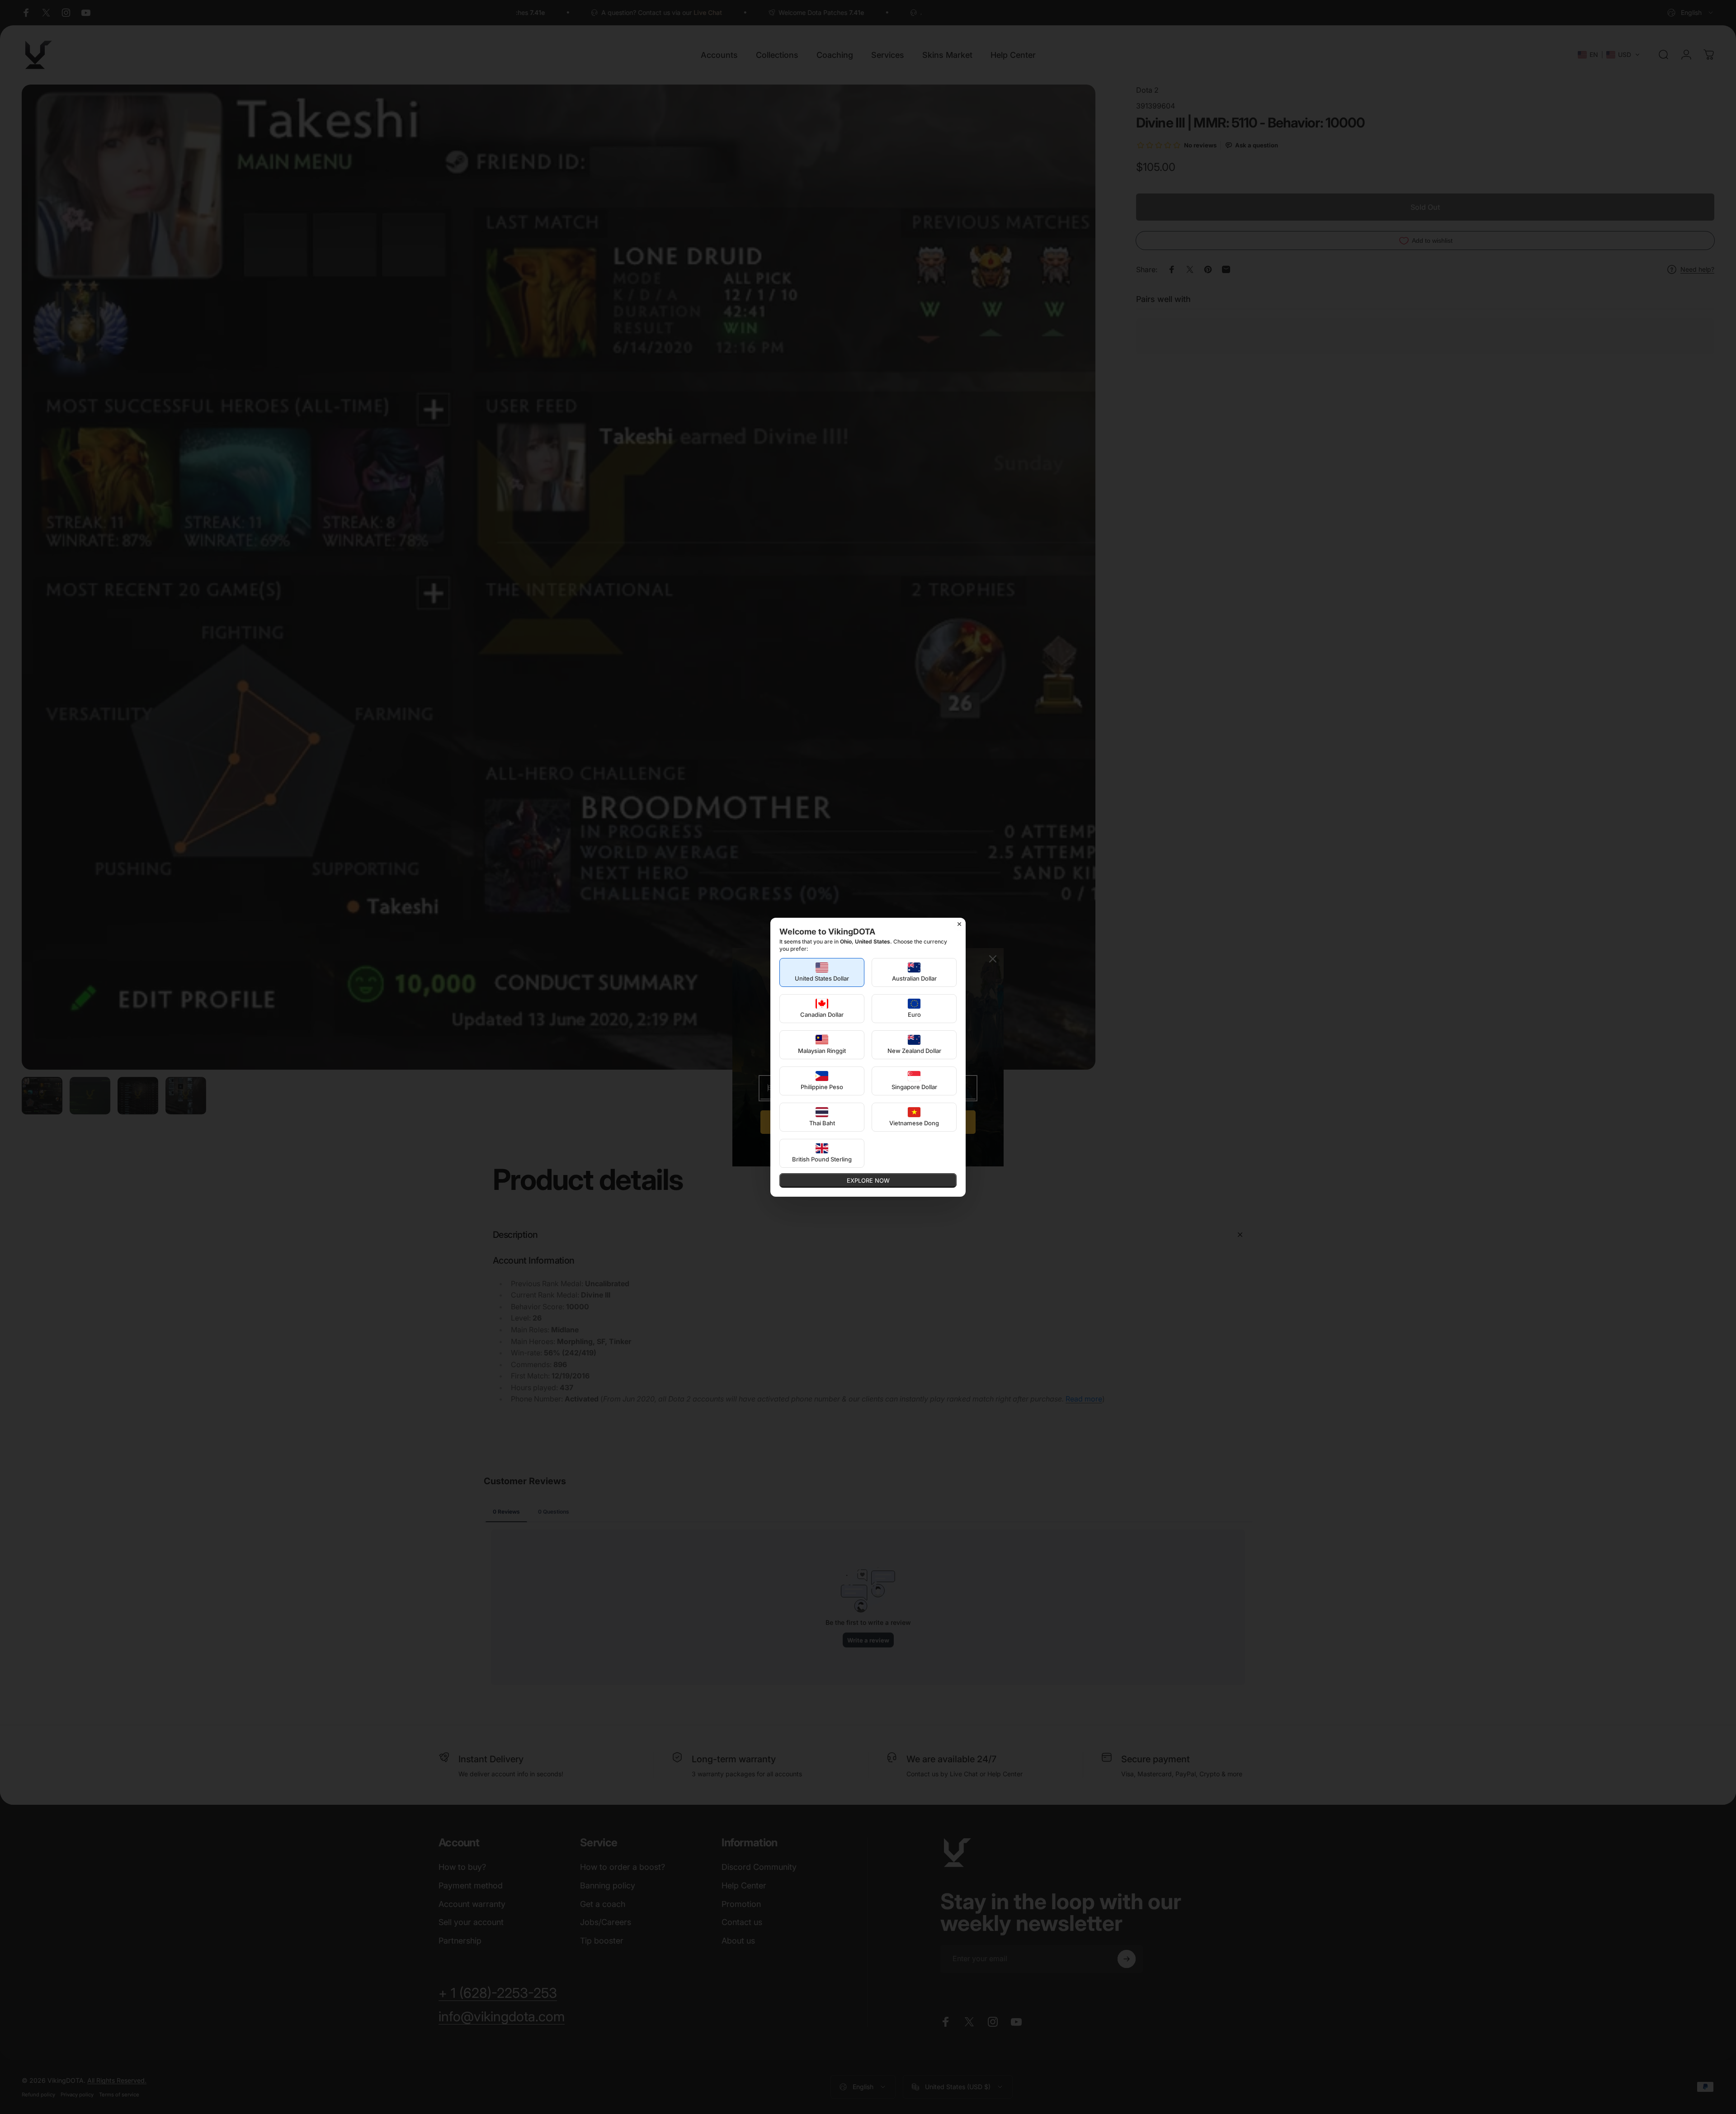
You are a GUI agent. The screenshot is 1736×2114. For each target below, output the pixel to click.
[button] (822, 972)
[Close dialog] (959, 924)
